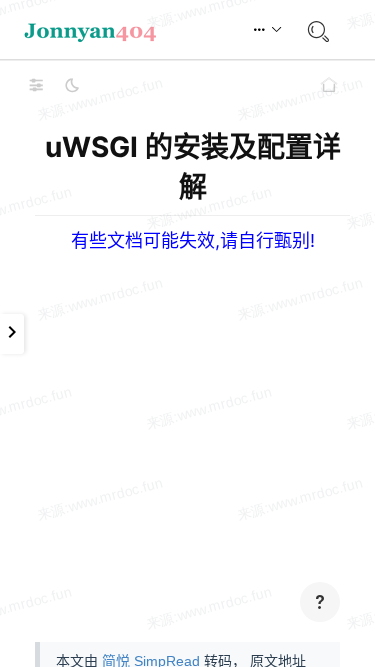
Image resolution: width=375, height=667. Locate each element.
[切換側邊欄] (36, 85)
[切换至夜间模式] (72, 85)
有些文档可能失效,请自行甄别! (193, 240)
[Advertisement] (187, 439)
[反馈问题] (320, 602)
